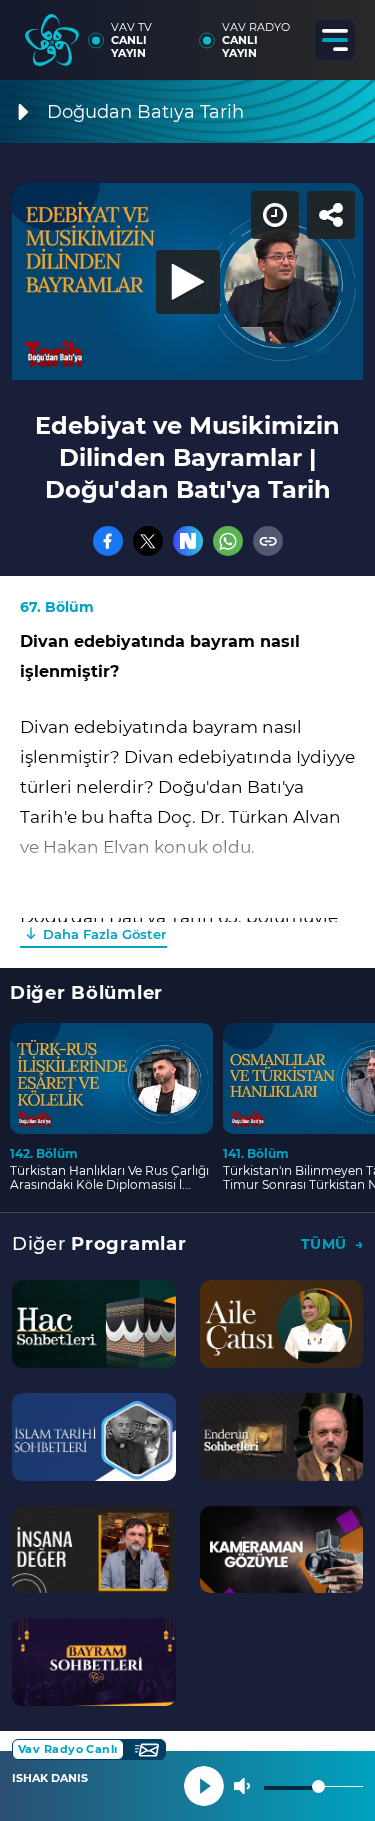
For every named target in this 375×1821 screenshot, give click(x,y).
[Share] (343, 32)
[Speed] (287, 32)
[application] (187, 910)
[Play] (188, 911)
